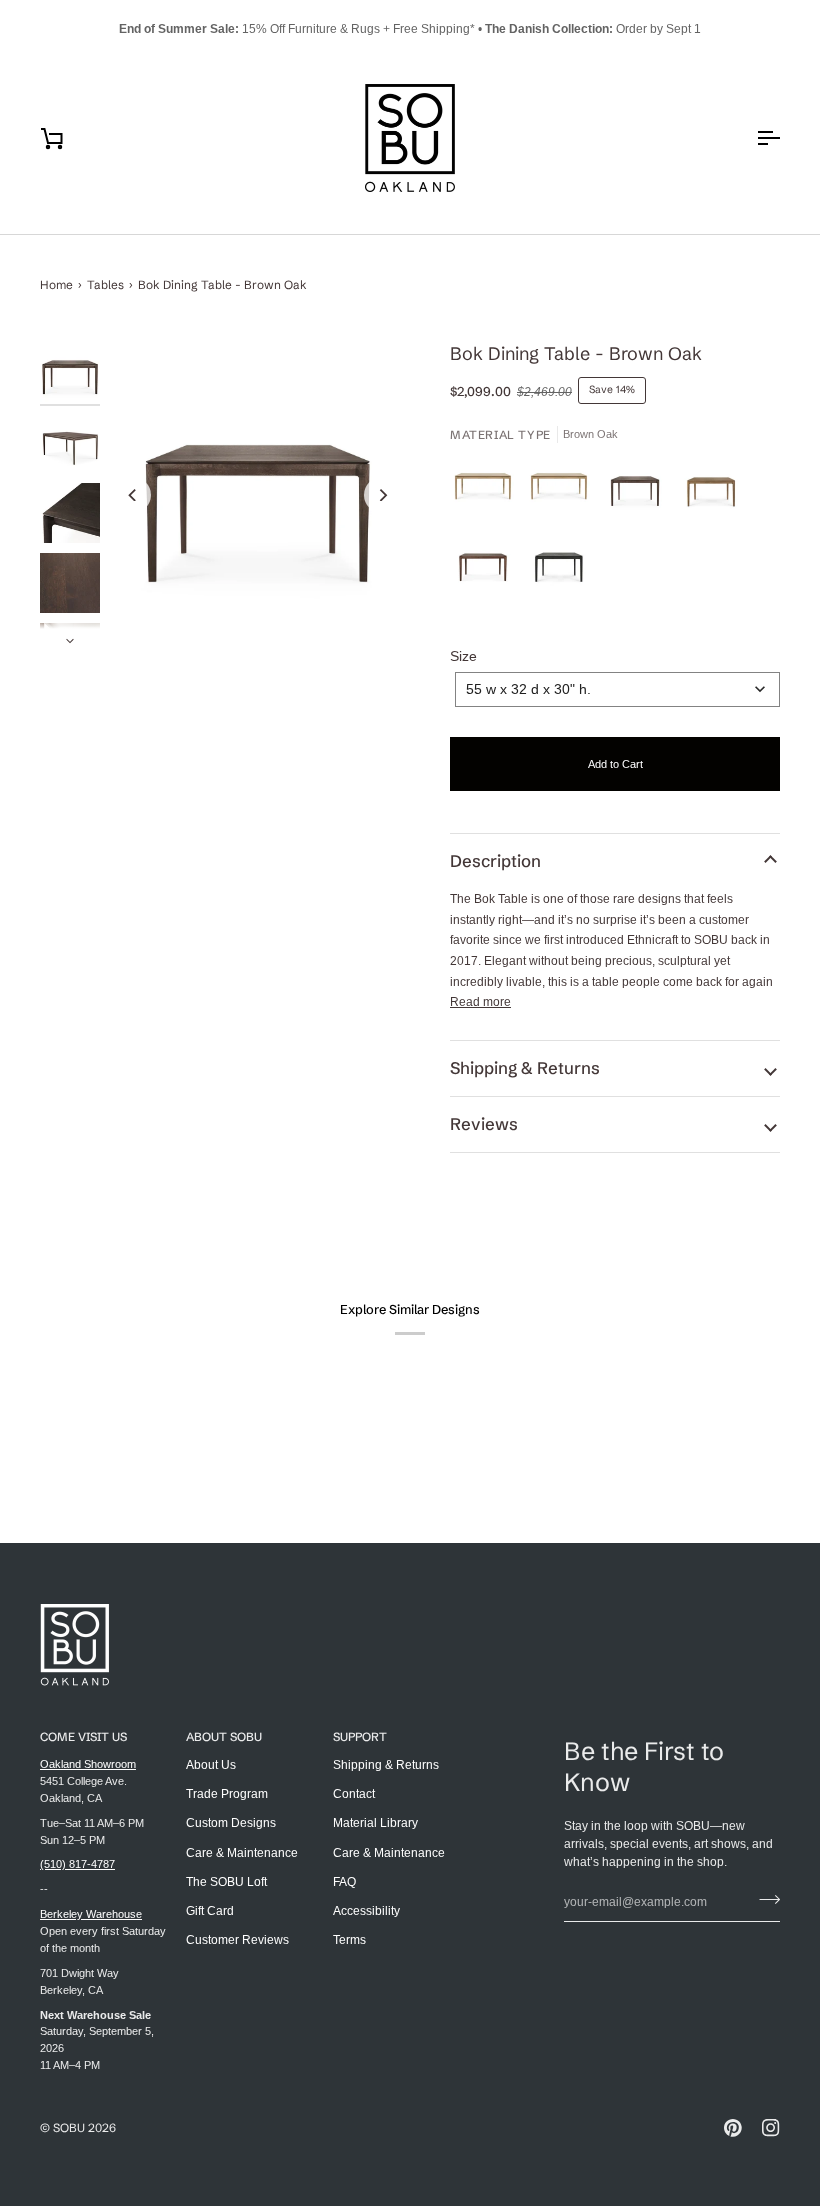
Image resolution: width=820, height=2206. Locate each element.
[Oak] (488, 492)
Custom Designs (231, 1823)
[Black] (559, 568)
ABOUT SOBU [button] (224, 1736)
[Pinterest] (733, 2128)
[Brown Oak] (640, 492)
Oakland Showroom (88, 1764)
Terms (349, 1940)
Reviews (484, 1124)
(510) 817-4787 (77, 1864)
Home (56, 284)
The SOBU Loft (226, 1882)
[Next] (382, 495)
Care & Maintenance (242, 1853)
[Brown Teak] (488, 568)
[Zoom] (257, 494)
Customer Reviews (237, 1940)
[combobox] (617, 689)
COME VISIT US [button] (83, 1736)
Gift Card (210, 1911)
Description (495, 861)
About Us (211, 1765)
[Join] (763, 1900)
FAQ (344, 1882)
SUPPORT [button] (360, 1736)
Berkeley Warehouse (91, 1914)
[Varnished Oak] (564, 492)
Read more (480, 1002)
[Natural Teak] (716, 492)
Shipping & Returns (525, 1068)
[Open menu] (750, 138)
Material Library (375, 1823)
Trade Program (227, 1794)
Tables (105, 284)
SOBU (69, 2127)
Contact (354, 1794)
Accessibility (366, 1911)
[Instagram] (771, 2128)
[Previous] (133, 495)
